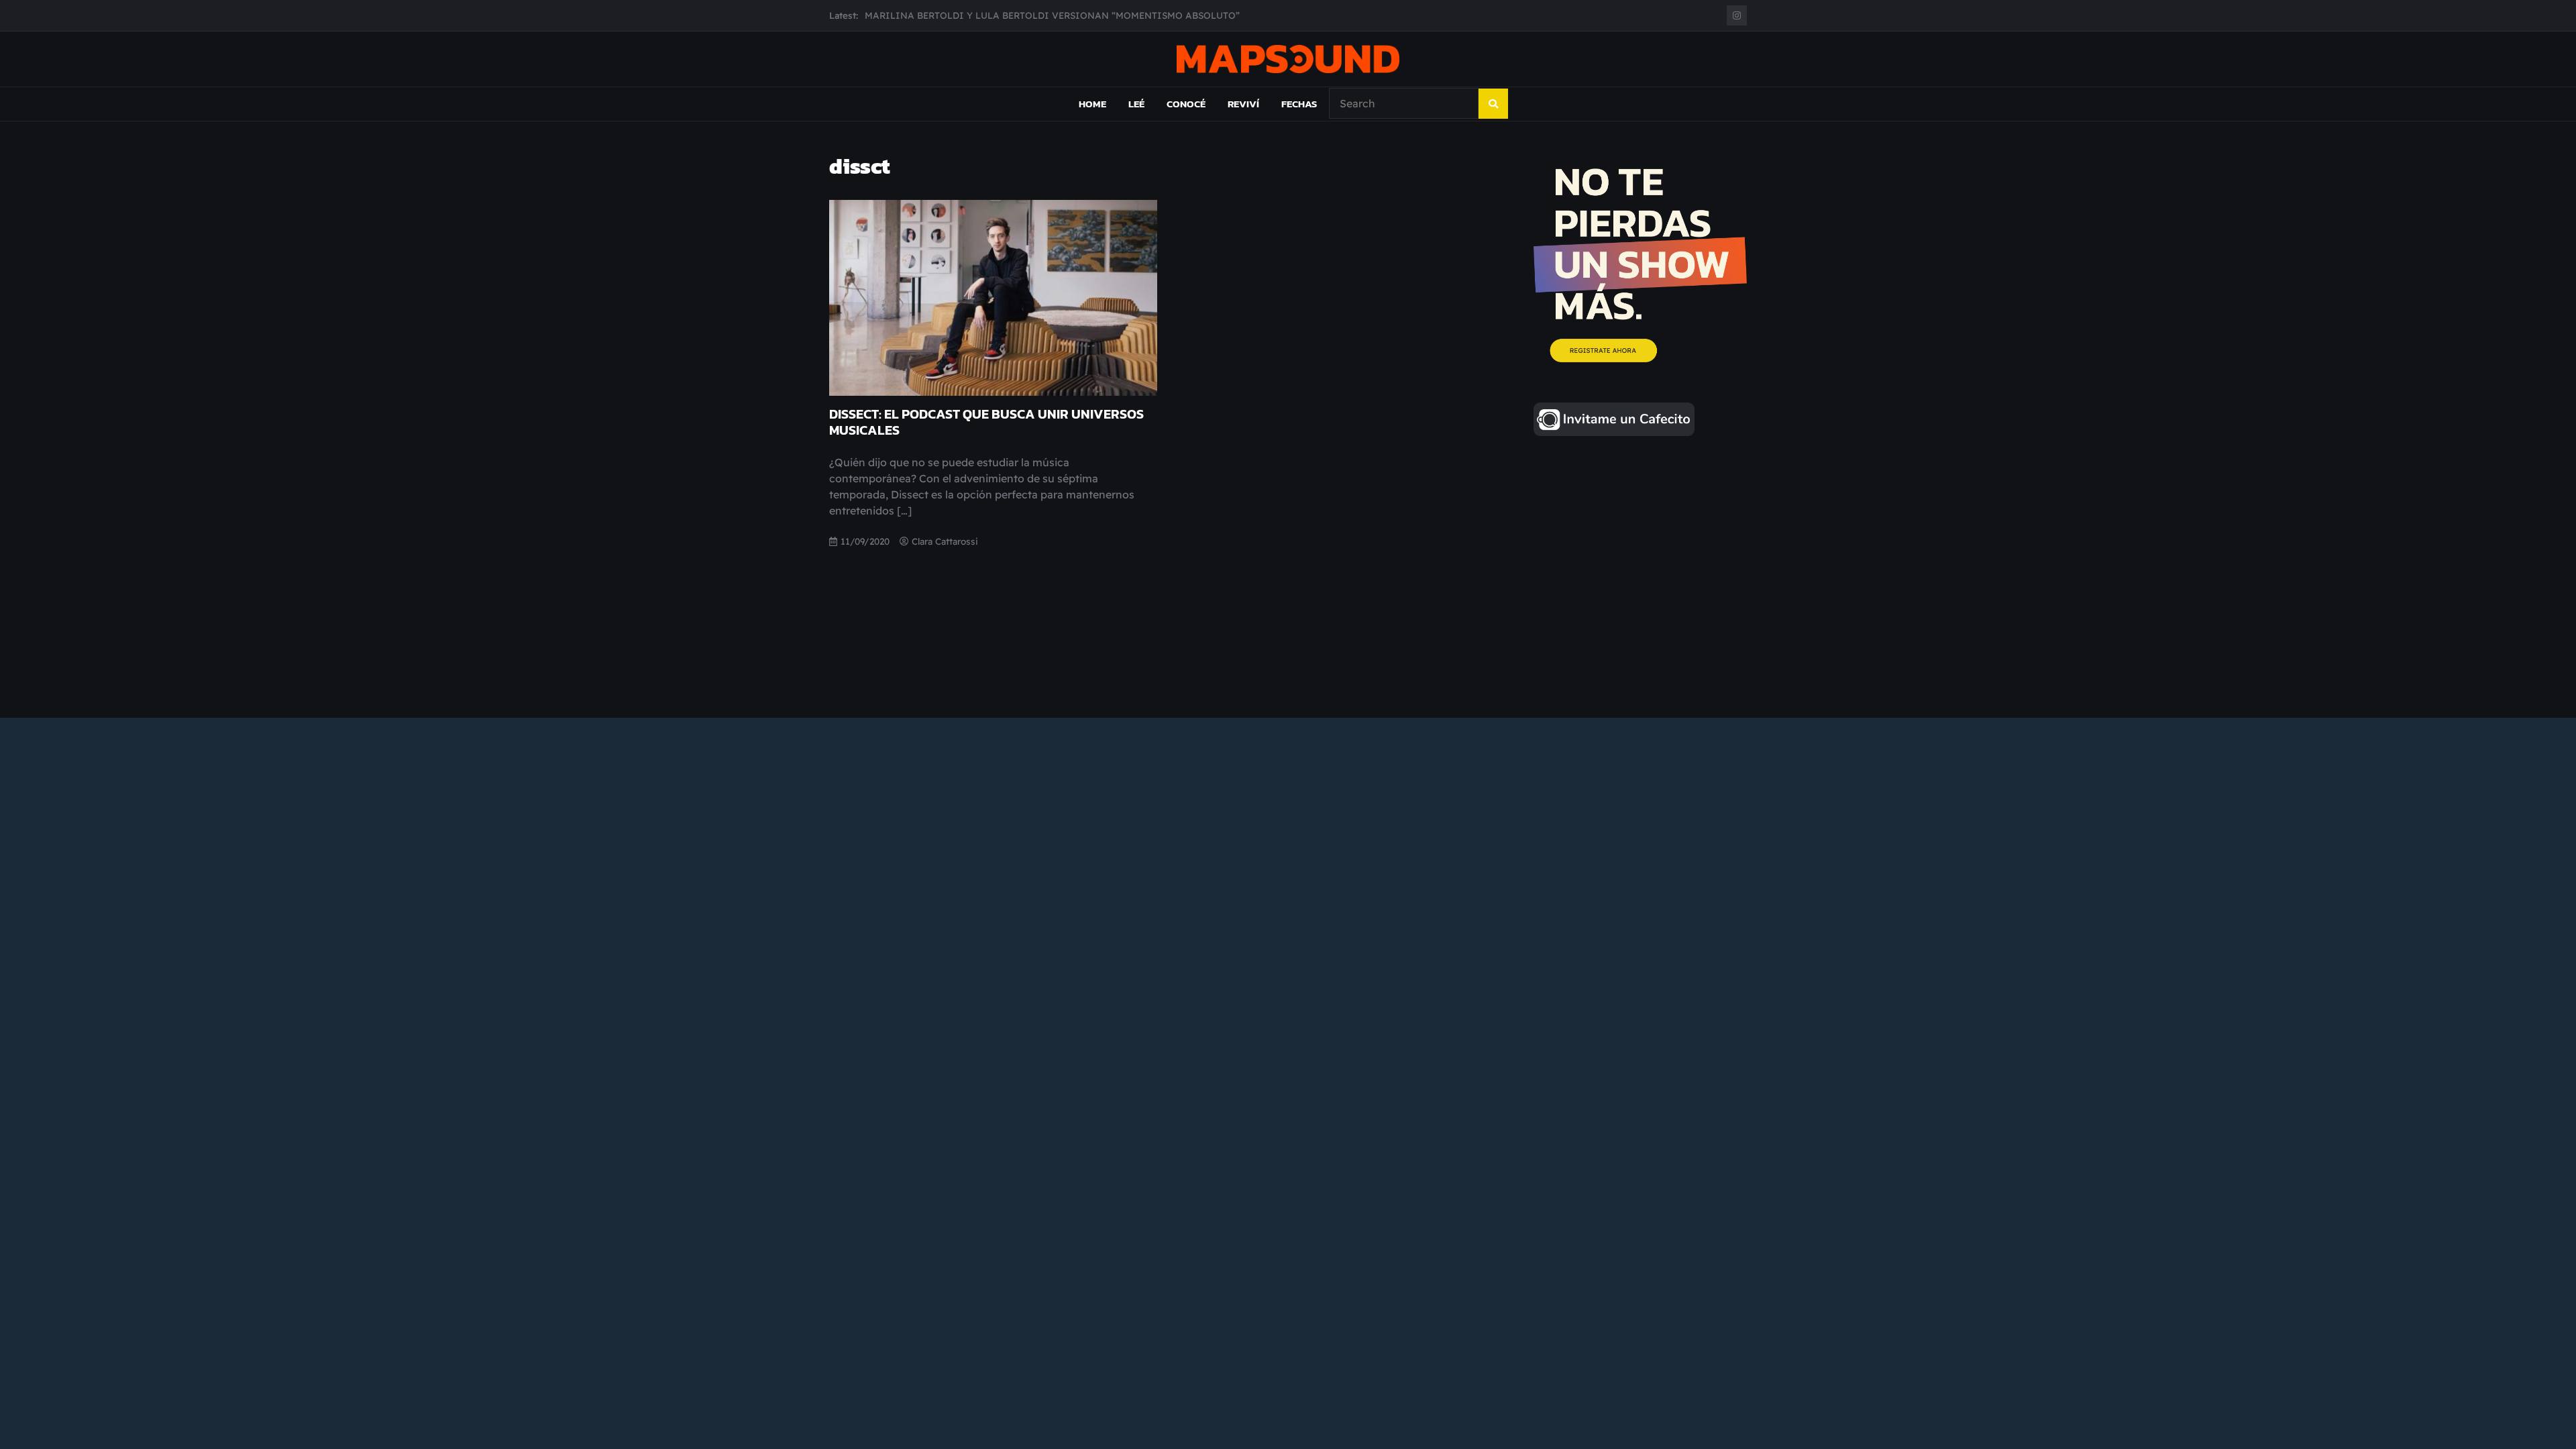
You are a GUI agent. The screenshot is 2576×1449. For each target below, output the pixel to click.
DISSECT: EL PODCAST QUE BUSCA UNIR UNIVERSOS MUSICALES (986, 422)
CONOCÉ (1186, 104)
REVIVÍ (1243, 104)
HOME (1092, 104)
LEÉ (1136, 104)
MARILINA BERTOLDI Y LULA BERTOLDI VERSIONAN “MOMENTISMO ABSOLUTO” (1052, 11)
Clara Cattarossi (945, 541)
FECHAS (1299, 104)
